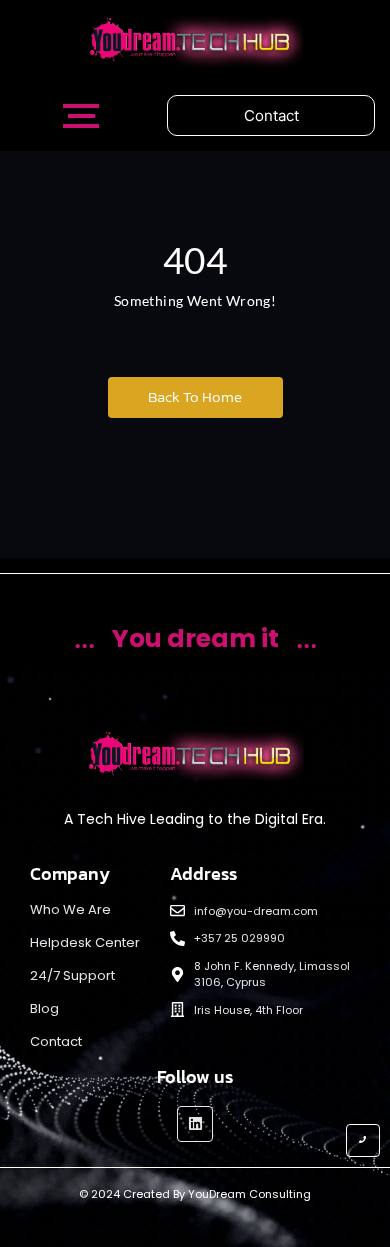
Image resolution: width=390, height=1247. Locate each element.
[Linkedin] (195, 1124)
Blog (44, 1008)
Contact (56, 1041)
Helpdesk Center (85, 942)
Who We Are (70, 909)
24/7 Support (72, 975)
